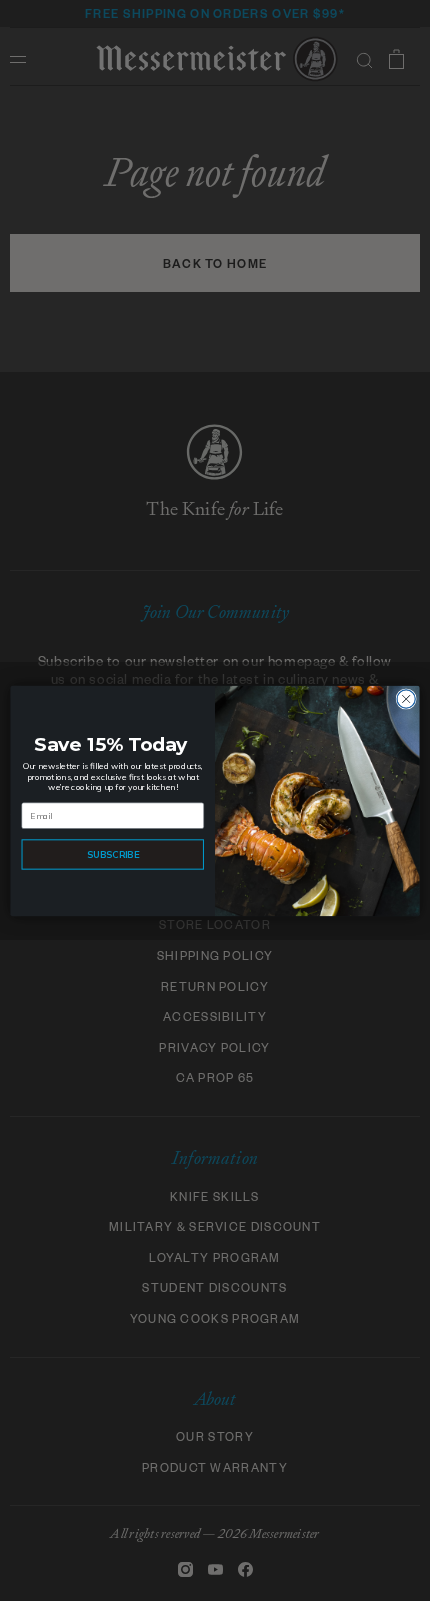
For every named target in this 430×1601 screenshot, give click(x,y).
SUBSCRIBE (113, 854)
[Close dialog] (406, 698)
